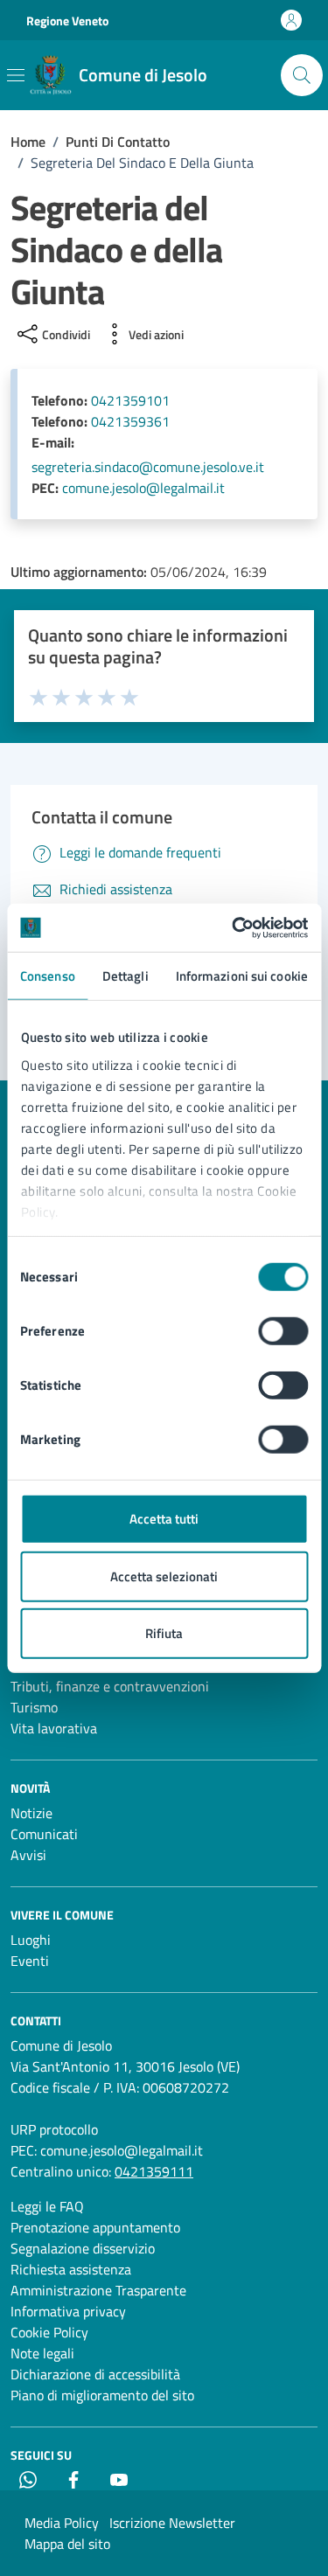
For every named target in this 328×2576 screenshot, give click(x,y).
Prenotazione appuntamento (95, 2227)
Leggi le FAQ (47, 2206)
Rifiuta (164, 1633)
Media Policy (62, 2523)
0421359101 (130, 400)
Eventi (30, 1961)
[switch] (283, 1331)
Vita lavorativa (54, 1728)
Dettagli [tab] (126, 976)
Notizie (31, 1813)
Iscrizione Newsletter (172, 2523)
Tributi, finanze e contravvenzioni (110, 1686)
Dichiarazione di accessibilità (95, 2374)
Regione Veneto (67, 21)
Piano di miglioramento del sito (102, 2395)
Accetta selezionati (164, 1576)
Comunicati (44, 1834)
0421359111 (154, 2171)
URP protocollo (54, 2129)
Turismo (34, 1707)
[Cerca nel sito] (302, 75)
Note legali (42, 2353)
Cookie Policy (49, 2332)
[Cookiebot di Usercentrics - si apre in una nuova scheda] (234, 927)
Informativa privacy (68, 2311)
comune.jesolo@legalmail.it (143, 488)
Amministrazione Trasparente (98, 2290)
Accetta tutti (164, 1519)
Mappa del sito (67, 2544)
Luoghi (31, 1940)
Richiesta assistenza (71, 2269)
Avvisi (28, 1855)
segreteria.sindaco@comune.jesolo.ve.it (148, 467)
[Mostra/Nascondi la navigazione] (16, 75)
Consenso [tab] (48, 976)
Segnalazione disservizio (83, 2248)
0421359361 (130, 421)
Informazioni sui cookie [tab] (242, 976)
